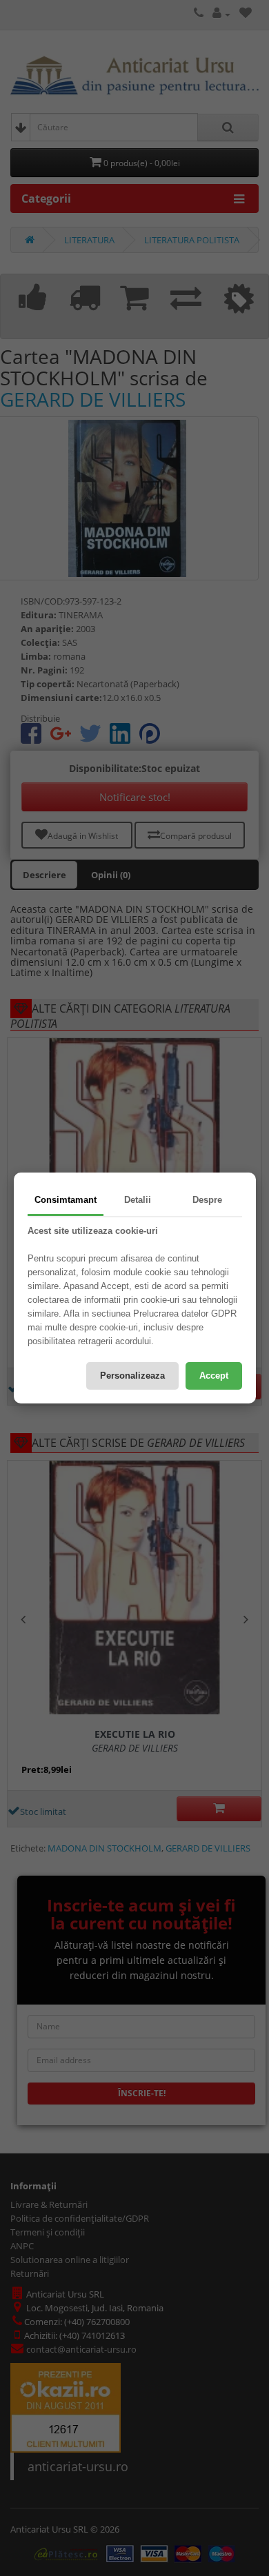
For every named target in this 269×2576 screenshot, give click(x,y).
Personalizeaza (132, 1376)
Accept (214, 1376)
